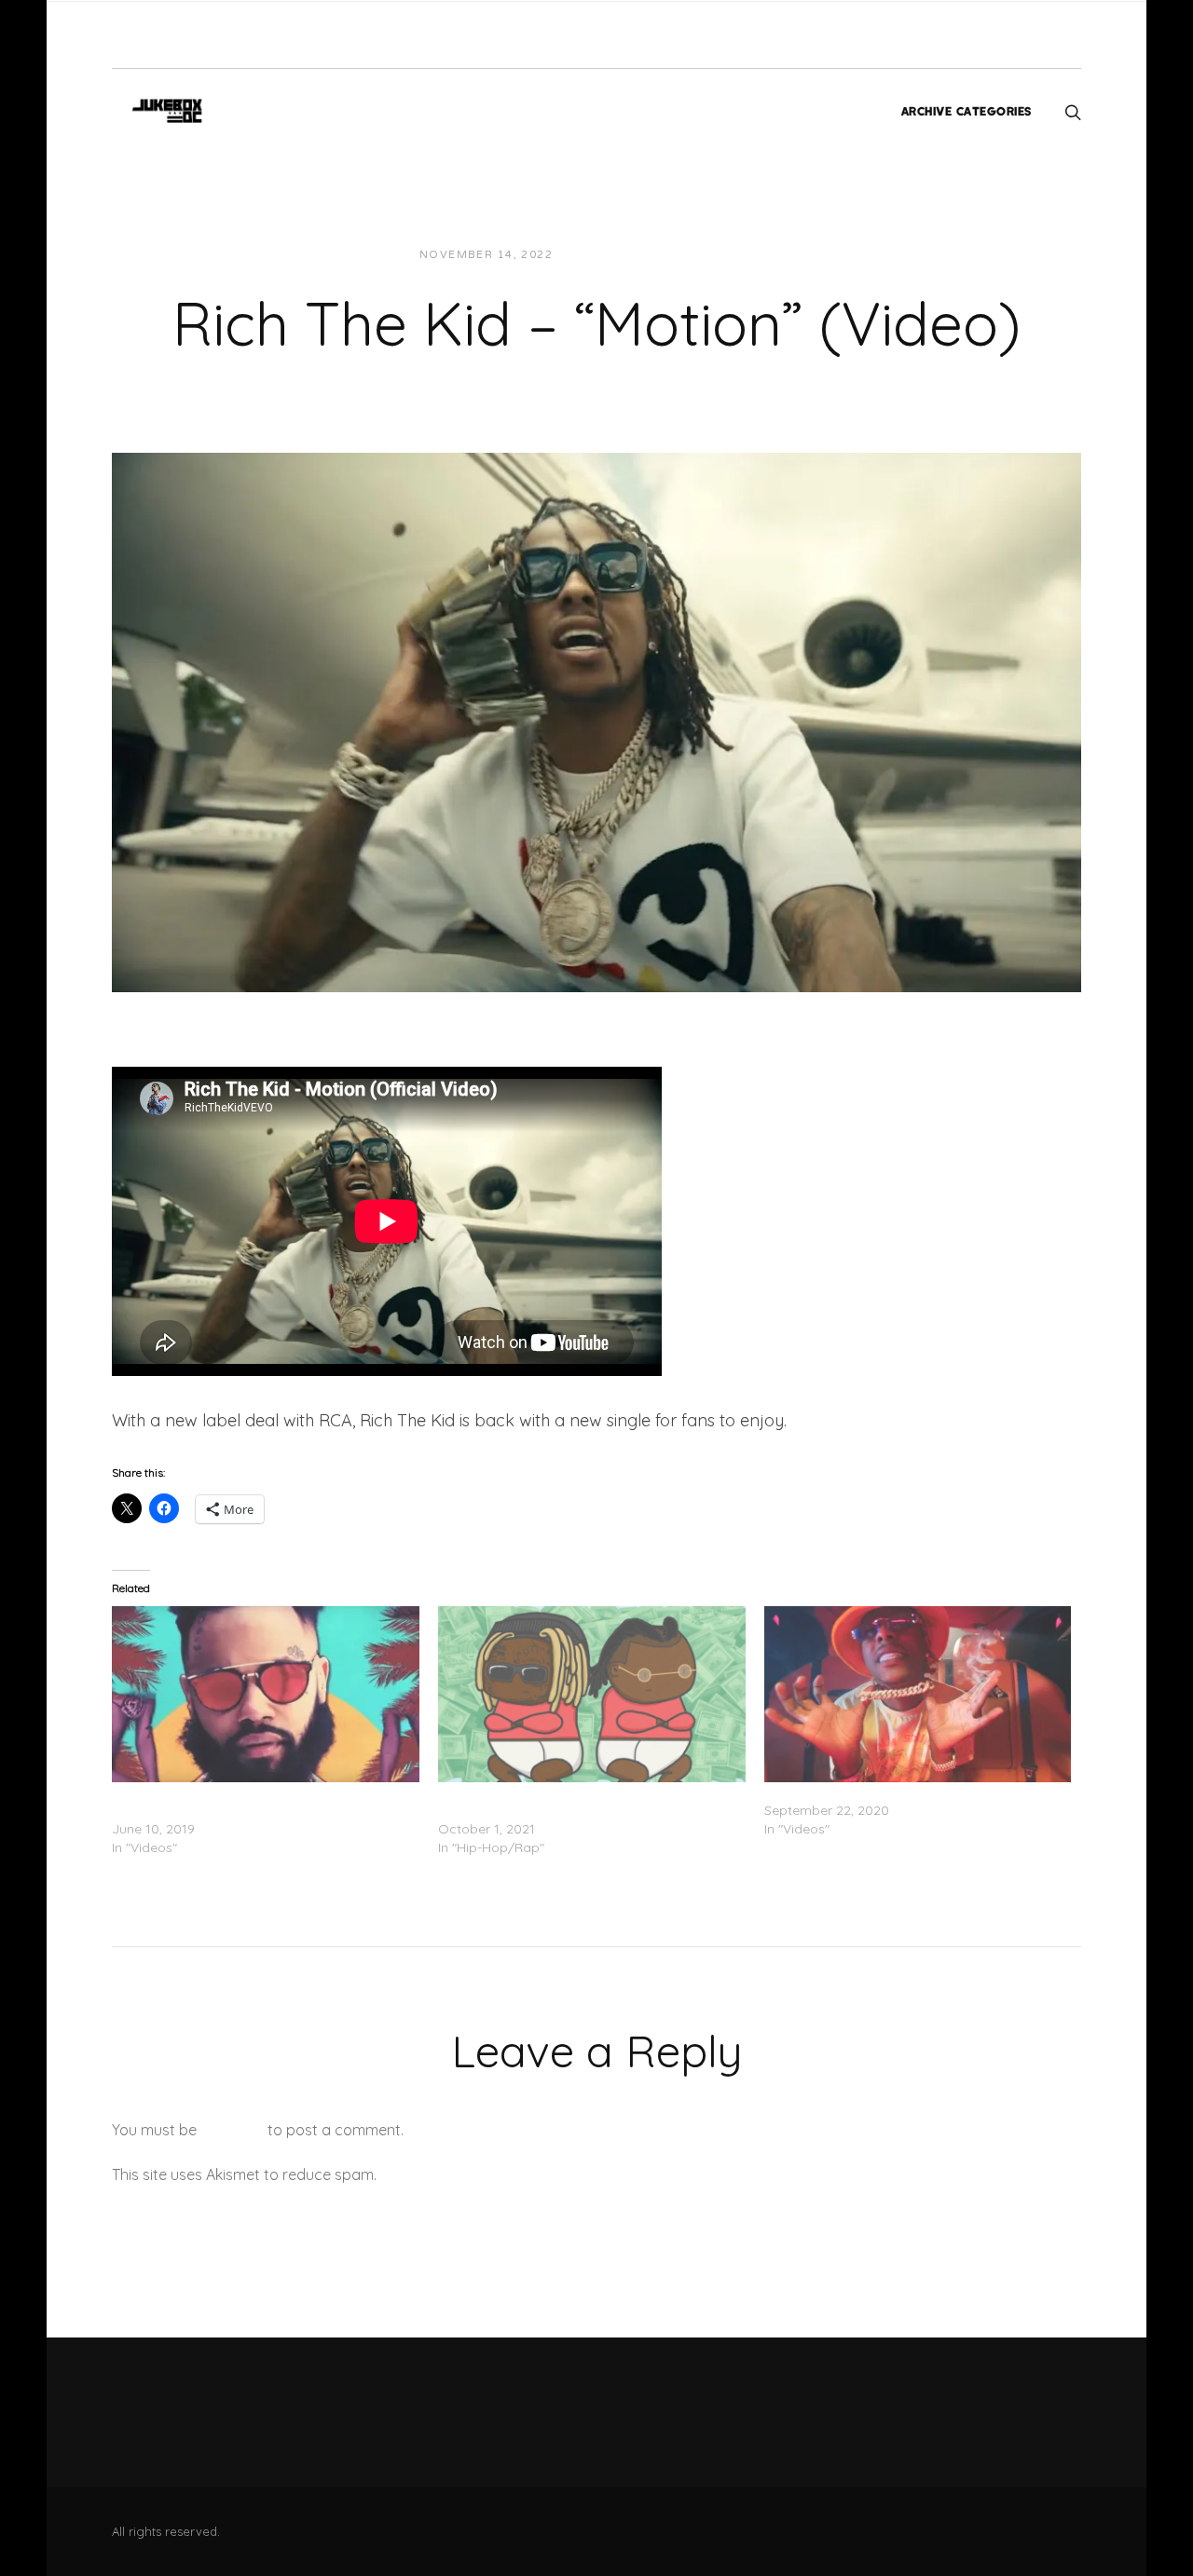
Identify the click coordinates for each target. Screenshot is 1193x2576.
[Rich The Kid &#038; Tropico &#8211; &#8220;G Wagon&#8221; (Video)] (918, 1694)
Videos (735, 255)
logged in (232, 2130)
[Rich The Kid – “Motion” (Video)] (596, 721)
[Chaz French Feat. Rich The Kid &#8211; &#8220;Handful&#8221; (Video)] (266, 1694)
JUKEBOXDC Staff (631, 255)
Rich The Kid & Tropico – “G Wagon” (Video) (901, 1792)
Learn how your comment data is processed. (535, 2174)
